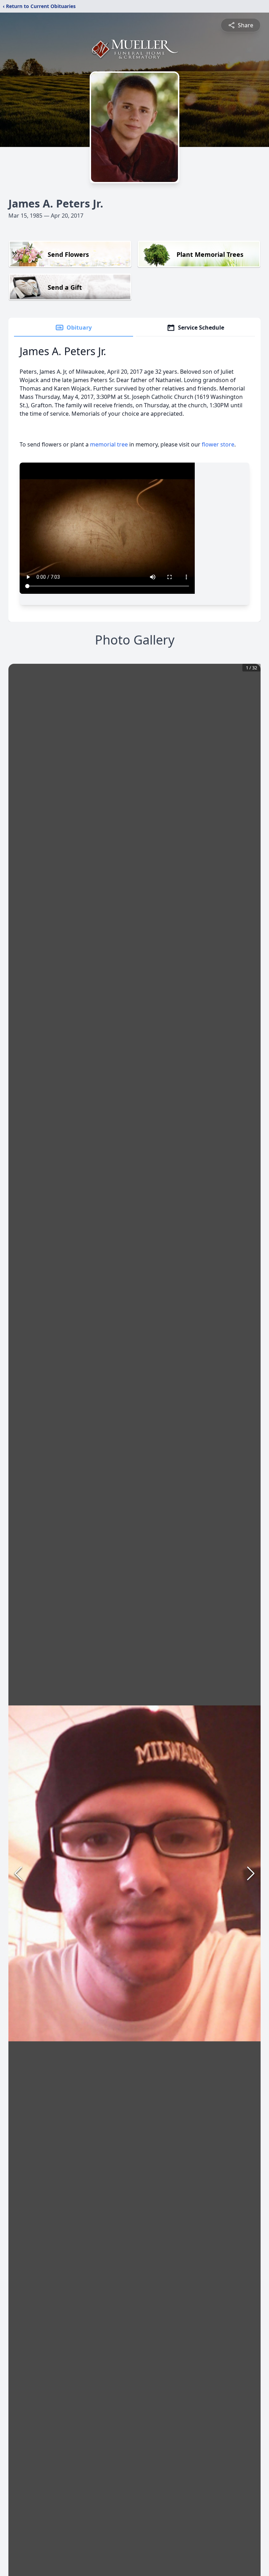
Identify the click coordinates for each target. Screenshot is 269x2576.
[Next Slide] (251, 1873)
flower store (218, 444)
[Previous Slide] (18, 1873)
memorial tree (109, 444)
